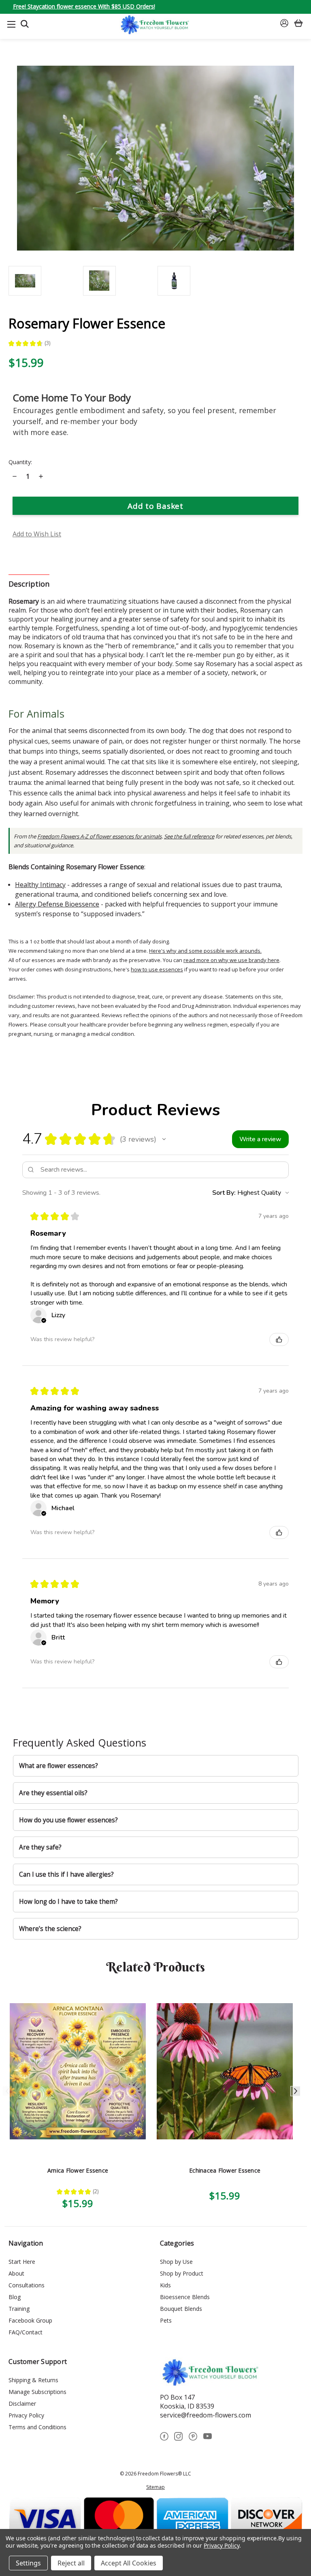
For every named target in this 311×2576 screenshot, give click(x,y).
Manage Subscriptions (37, 2392)
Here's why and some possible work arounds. (205, 951)
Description (29, 584)
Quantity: (20, 462)
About (16, 2273)
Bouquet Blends (181, 2309)
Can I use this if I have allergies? (66, 1874)
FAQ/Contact (26, 2332)
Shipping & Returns (33, 2380)
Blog (15, 2297)
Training (19, 2309)
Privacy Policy (26, 2415)
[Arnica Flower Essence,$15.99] (78, 2071)
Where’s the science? (50, 1929)
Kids (165, 2285)
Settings (28, 2563)
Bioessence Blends (185, 2297)
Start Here (22, 2262)
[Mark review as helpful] (279, 1339)
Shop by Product (182, 2273)
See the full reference (189, 836)
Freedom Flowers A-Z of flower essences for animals (99, 836)
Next (295, 2091)
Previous (7, 2091)
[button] (164, 1139)
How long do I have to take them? (68, 1902)
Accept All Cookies (129, 2563)
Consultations (27, 2285)
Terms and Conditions (37, 2427)
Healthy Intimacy (40, 885)
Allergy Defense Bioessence (57, 904)
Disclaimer (22, 2403)
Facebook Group (30, 2320)
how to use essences (157, 969)
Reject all (71, 2563)
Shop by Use (176, 2262)
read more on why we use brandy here (231, 960)
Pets (166, 2320)
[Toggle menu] (11, 24)
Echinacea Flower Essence (225, 2170)
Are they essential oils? (53, 1793)
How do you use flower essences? (68, 1820)
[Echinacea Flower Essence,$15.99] (225, 2071)
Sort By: (224, 1193)
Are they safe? (40, 1847)
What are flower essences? (59, 1766)
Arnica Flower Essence (78, 2170)
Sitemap (155, 2487)
